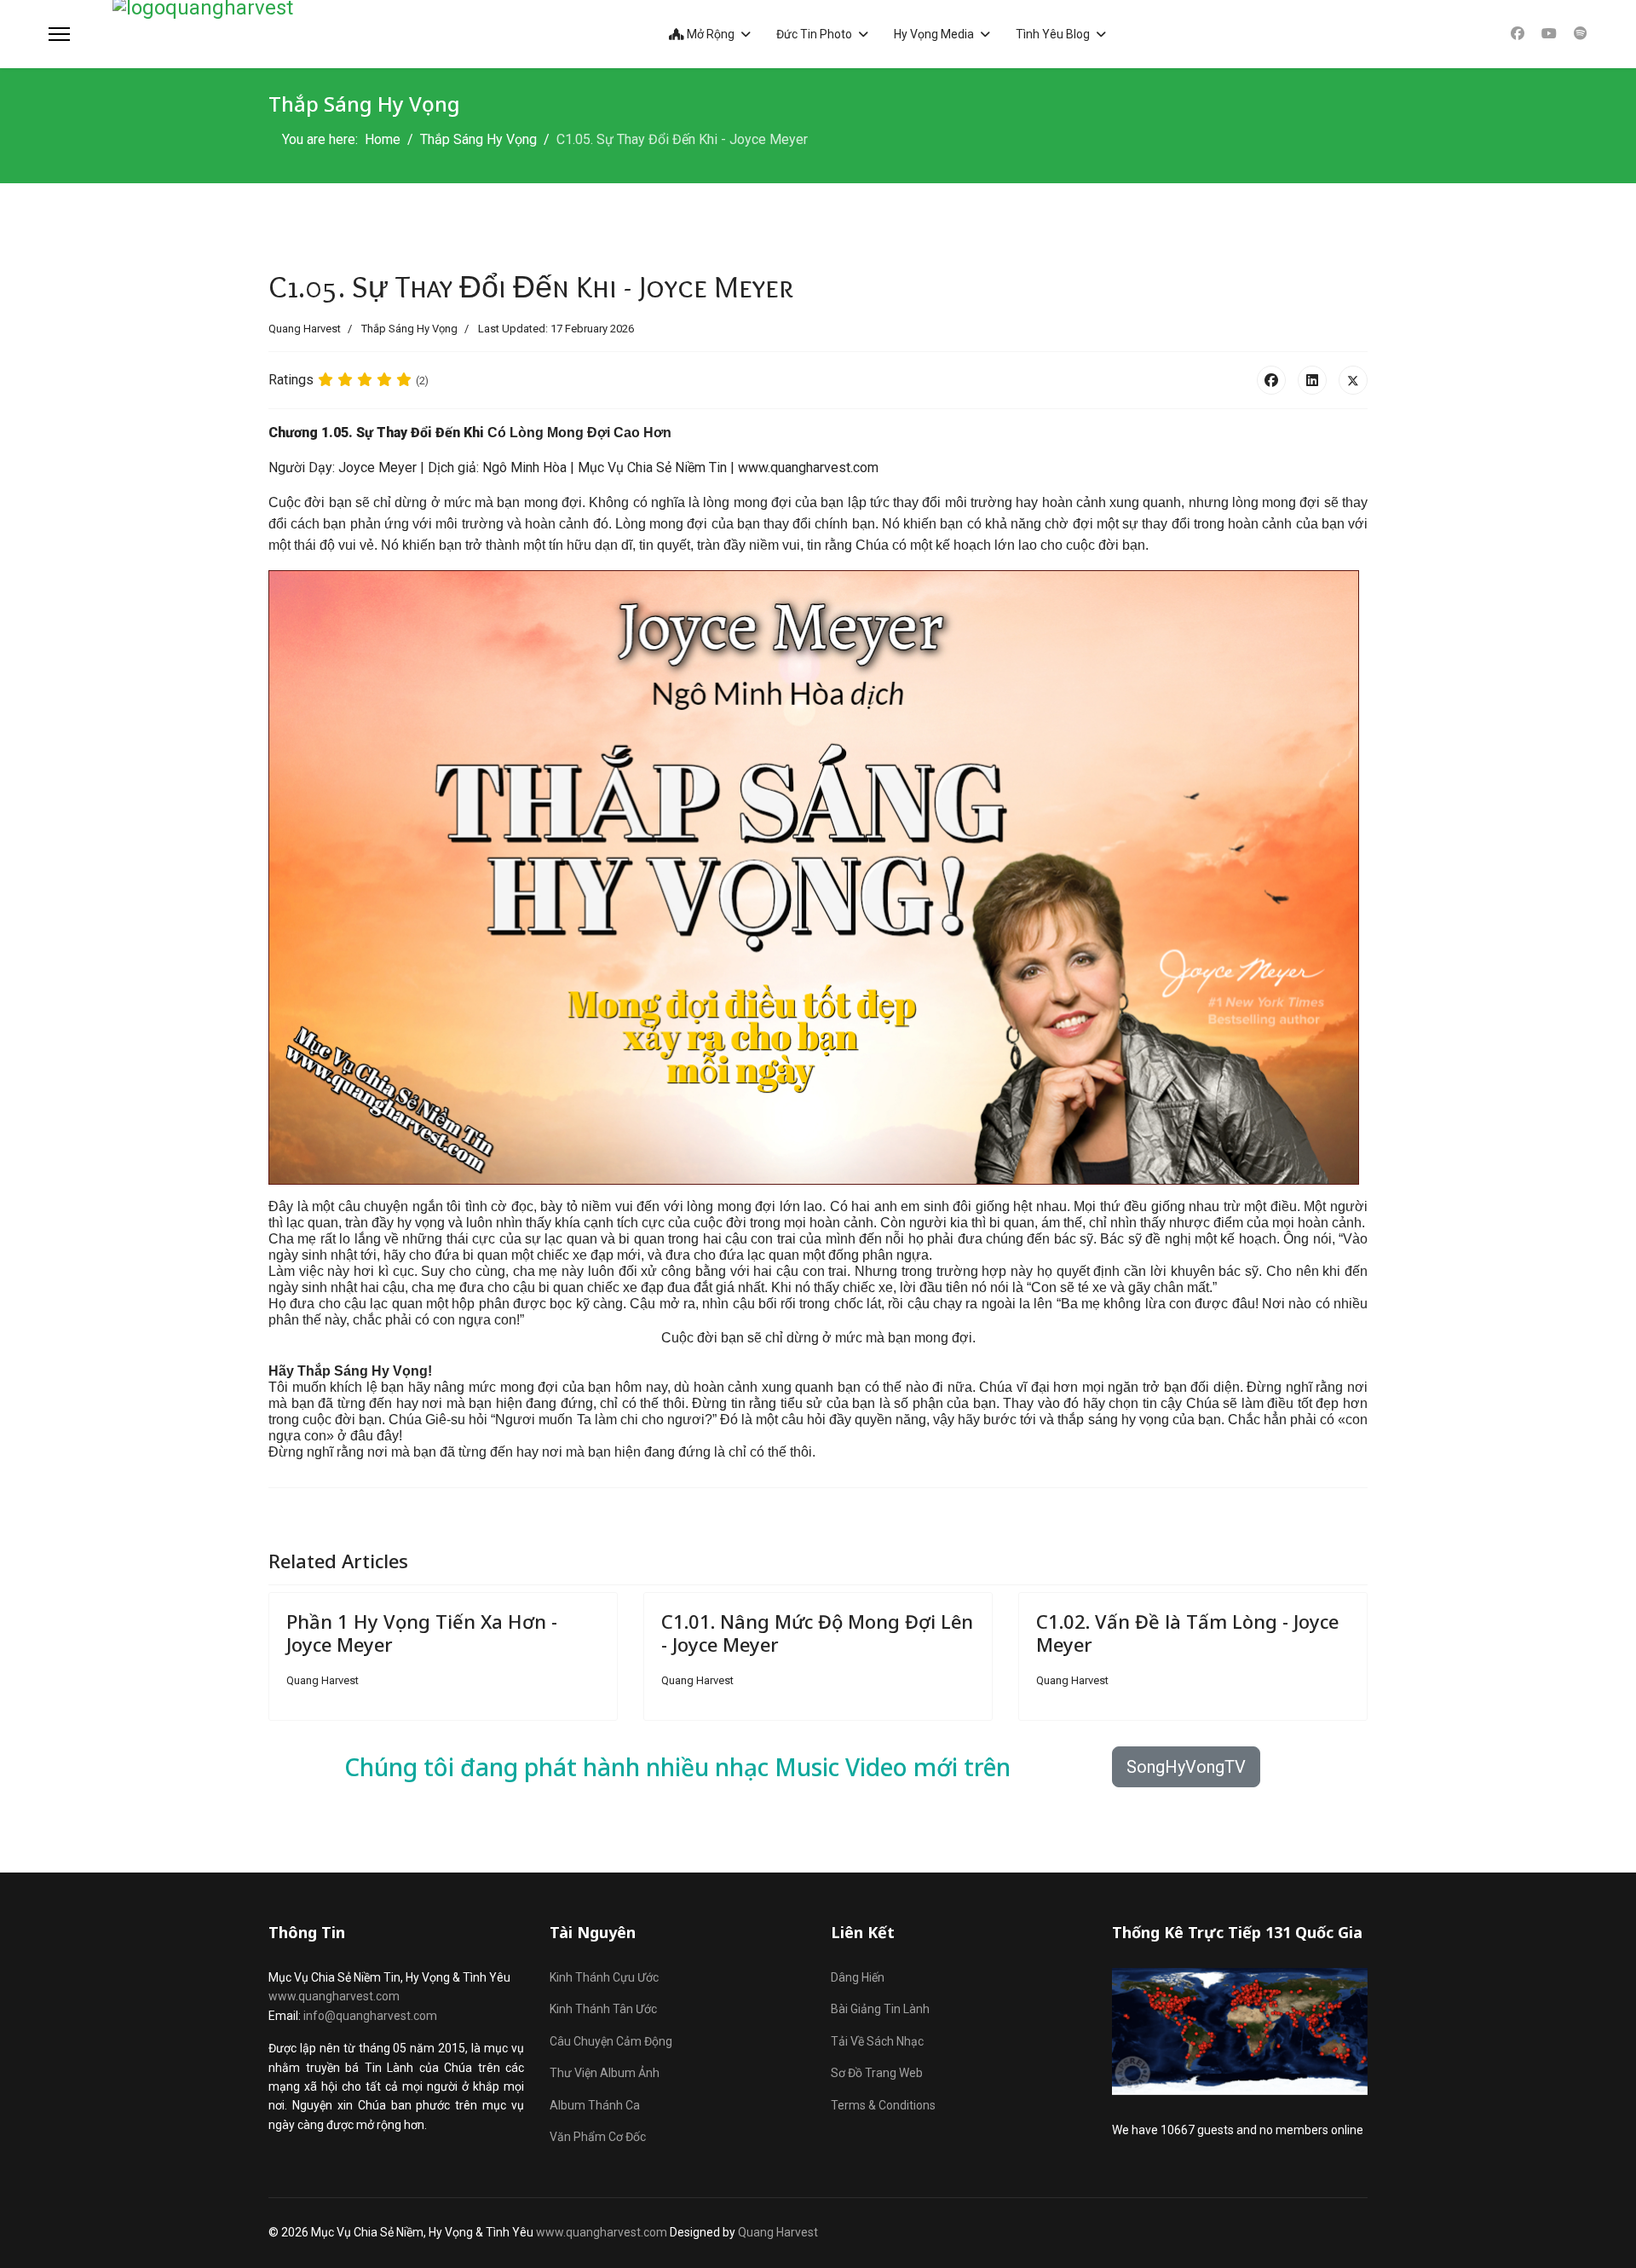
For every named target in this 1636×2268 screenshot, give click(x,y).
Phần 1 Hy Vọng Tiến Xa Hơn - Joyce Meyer (422, 1632)
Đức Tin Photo (814, 34)
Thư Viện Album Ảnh (605, 2073)
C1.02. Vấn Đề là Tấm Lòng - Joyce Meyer (1187, 1632)
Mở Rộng (709, 34)
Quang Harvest (778, 2232)
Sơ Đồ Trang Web (877, 2073)
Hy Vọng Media (934, 34)
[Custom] (1581, 34)
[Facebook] (1518, 34)
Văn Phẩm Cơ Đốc (598, 2137)
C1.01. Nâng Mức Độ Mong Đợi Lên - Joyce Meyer (817, 1632)
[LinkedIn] (1312, 380)
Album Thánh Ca (595, 2105)
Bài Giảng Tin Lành (880, 2009)
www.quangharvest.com (334, 1996)
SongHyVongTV (1186, 1767)
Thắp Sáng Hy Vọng (409, 329)
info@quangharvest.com (370, 2016)
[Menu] (59, 34)
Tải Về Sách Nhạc (877, 2041)
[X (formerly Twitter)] (1353, 380)
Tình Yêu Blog (1053, 34)
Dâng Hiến (858, 1977)
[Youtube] (1549, 34)
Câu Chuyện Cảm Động (611, 2041)
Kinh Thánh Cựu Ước (604, 1977)
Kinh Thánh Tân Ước (603, 2009)
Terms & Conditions (883, 2105)
